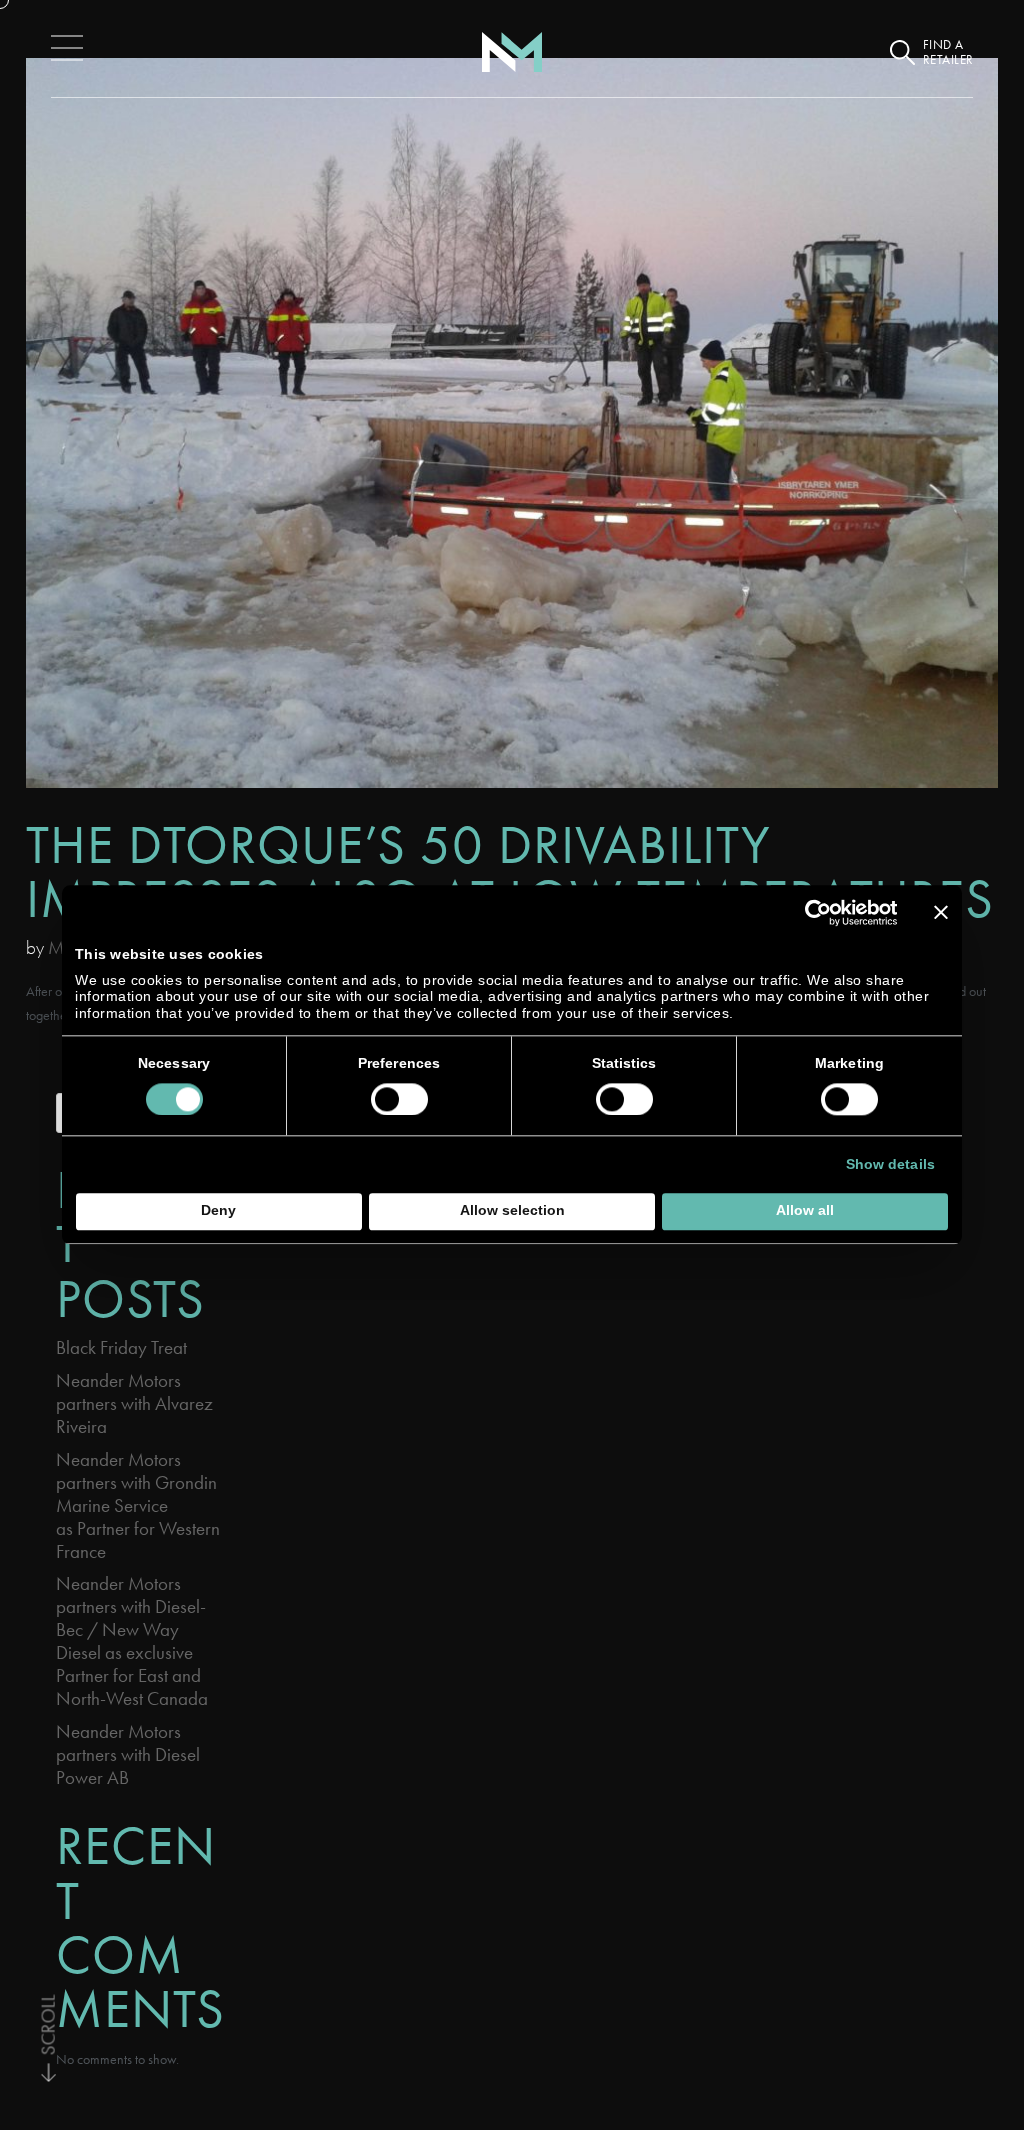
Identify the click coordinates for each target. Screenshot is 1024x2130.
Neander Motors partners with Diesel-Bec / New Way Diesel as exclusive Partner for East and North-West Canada (132, 1641)
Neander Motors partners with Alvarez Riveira (134, 1403)
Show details (890, 1164)
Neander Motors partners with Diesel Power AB (128, 1754)
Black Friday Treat (121, 1347)
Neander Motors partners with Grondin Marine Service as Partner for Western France (138, 1505)
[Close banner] (941, 913)
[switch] (399, 1099)
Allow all (805, 1211)
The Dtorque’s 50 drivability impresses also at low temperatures (510, 871)
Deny (218, 1211)
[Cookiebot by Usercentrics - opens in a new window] (809, 912)
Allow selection (512, 1211)
